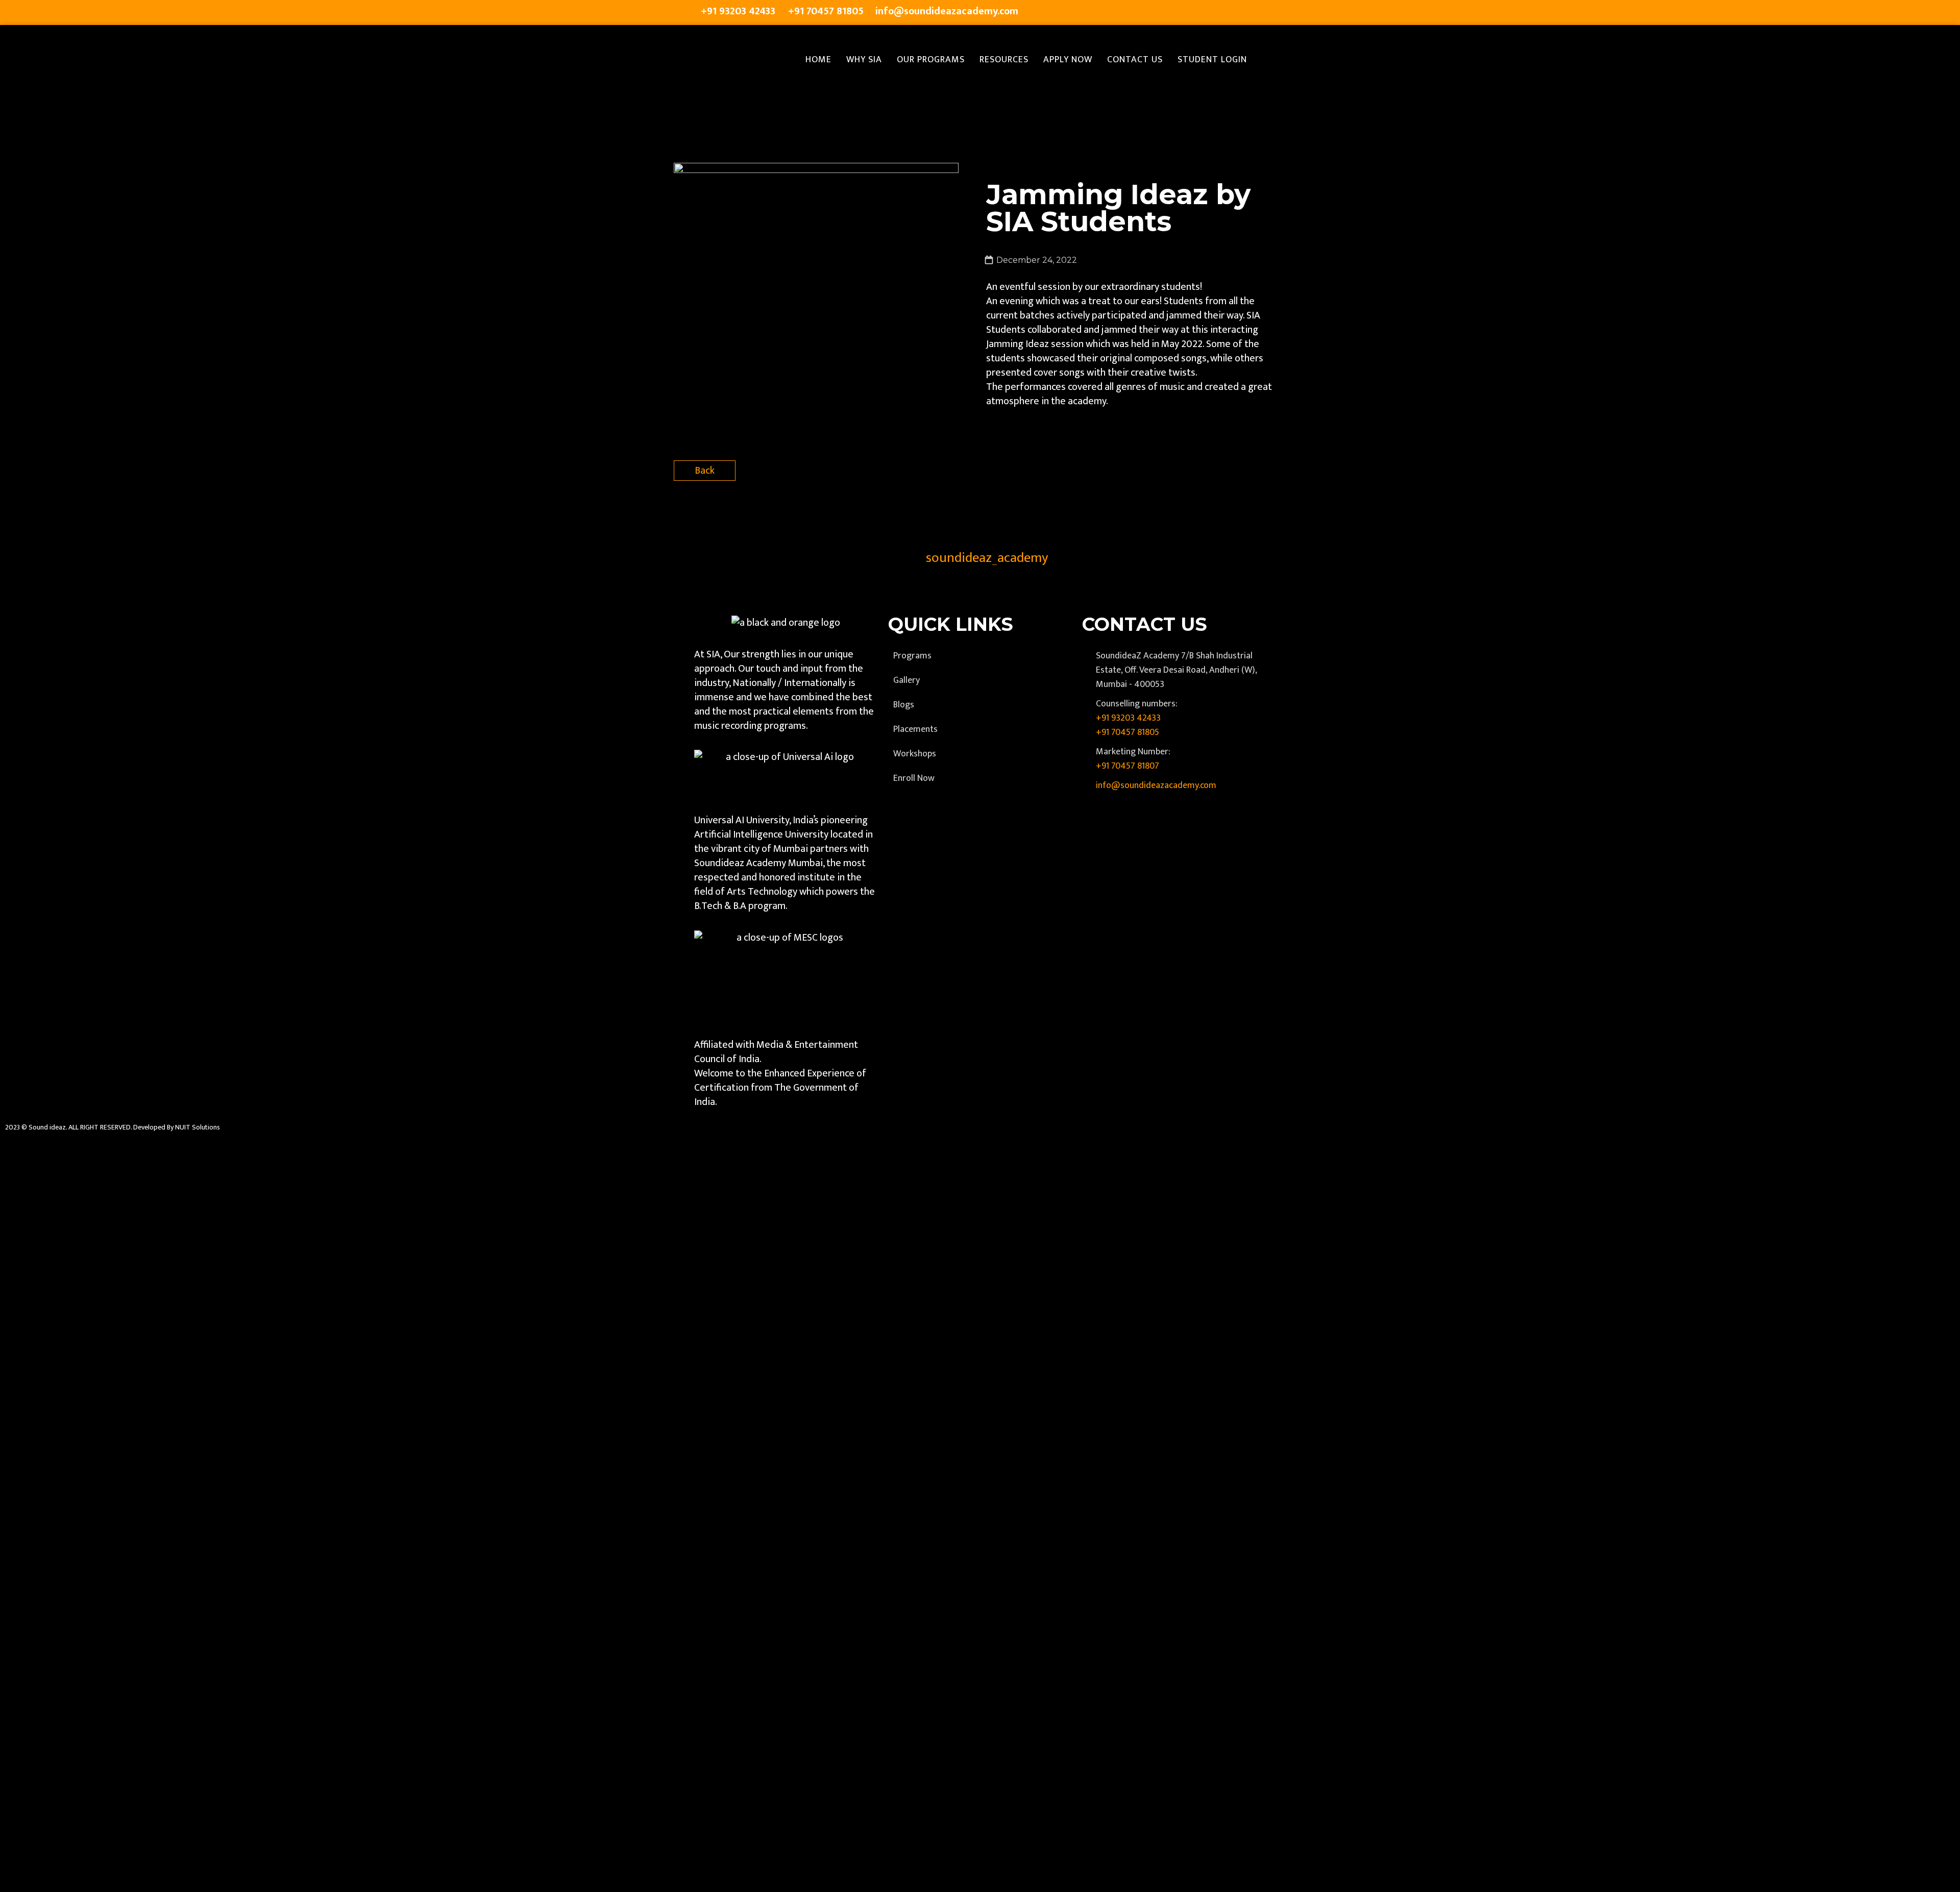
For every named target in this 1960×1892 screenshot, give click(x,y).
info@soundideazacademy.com (1156, 785)
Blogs (904, 705)
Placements (915, 729)
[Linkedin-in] (1221, 13)
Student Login (1212, 60)
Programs (912, 656)
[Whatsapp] (1262, 13)
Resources (1004, 60)
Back (705, 471)
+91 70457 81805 (1128, 732)
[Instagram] (1200, 13)
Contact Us (1135, 60)
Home (818, 60)
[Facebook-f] (1160, 13)
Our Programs (931, 60)
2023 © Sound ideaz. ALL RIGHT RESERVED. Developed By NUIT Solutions (113, 1127)
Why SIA (864, 60)
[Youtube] (1241, 13)
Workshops (915, 754)
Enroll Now (914, 778)
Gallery (906, 680)
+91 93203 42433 (1128, 718)
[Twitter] (1180, 13)
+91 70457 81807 (1128, 766)
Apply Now (1068, 60)
